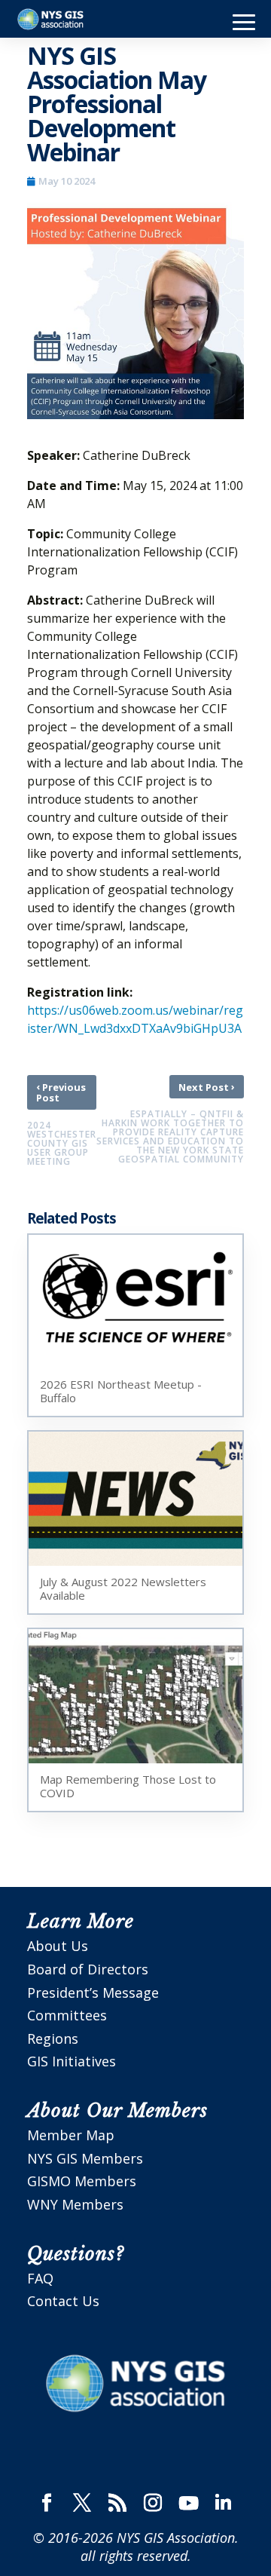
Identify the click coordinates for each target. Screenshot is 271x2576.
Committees (67, 2015)
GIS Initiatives (72, 2061)
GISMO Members (82, 2181)
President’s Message (93, 1992)
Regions (53, 2038)
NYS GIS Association (176, 2538)
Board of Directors (88, 1969)
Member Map (71, 2135)
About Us (58, 1946)
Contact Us (63, 2301)
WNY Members (75, 2204)
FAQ (40, 2278)
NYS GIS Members (85, 2158)
